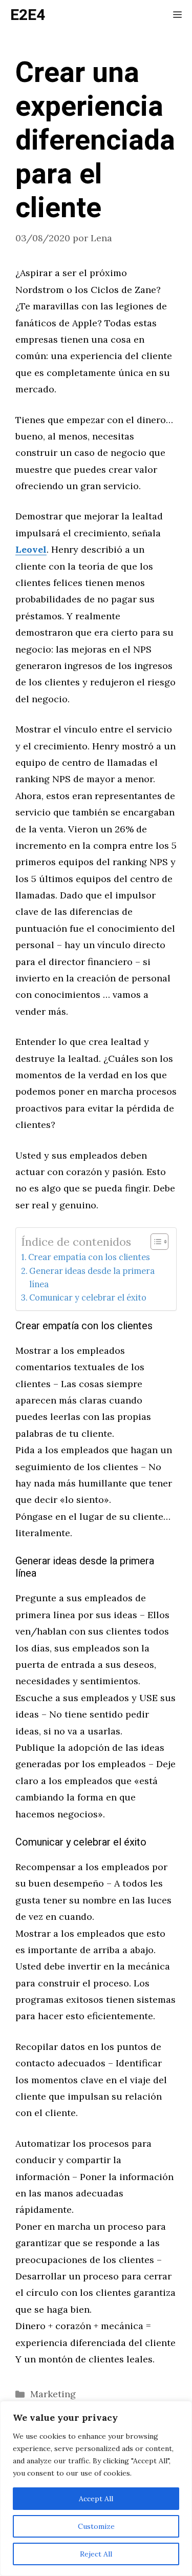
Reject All (96, 2554)
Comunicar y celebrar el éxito (88, 1297)
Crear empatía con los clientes (89, 1257)
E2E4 (28, 15)
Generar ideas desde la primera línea (92, 1277)
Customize (96, 2526)
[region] (96, 2488)
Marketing (53, 2394)
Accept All (96, 2499)
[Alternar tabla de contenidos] (154, 1242)
